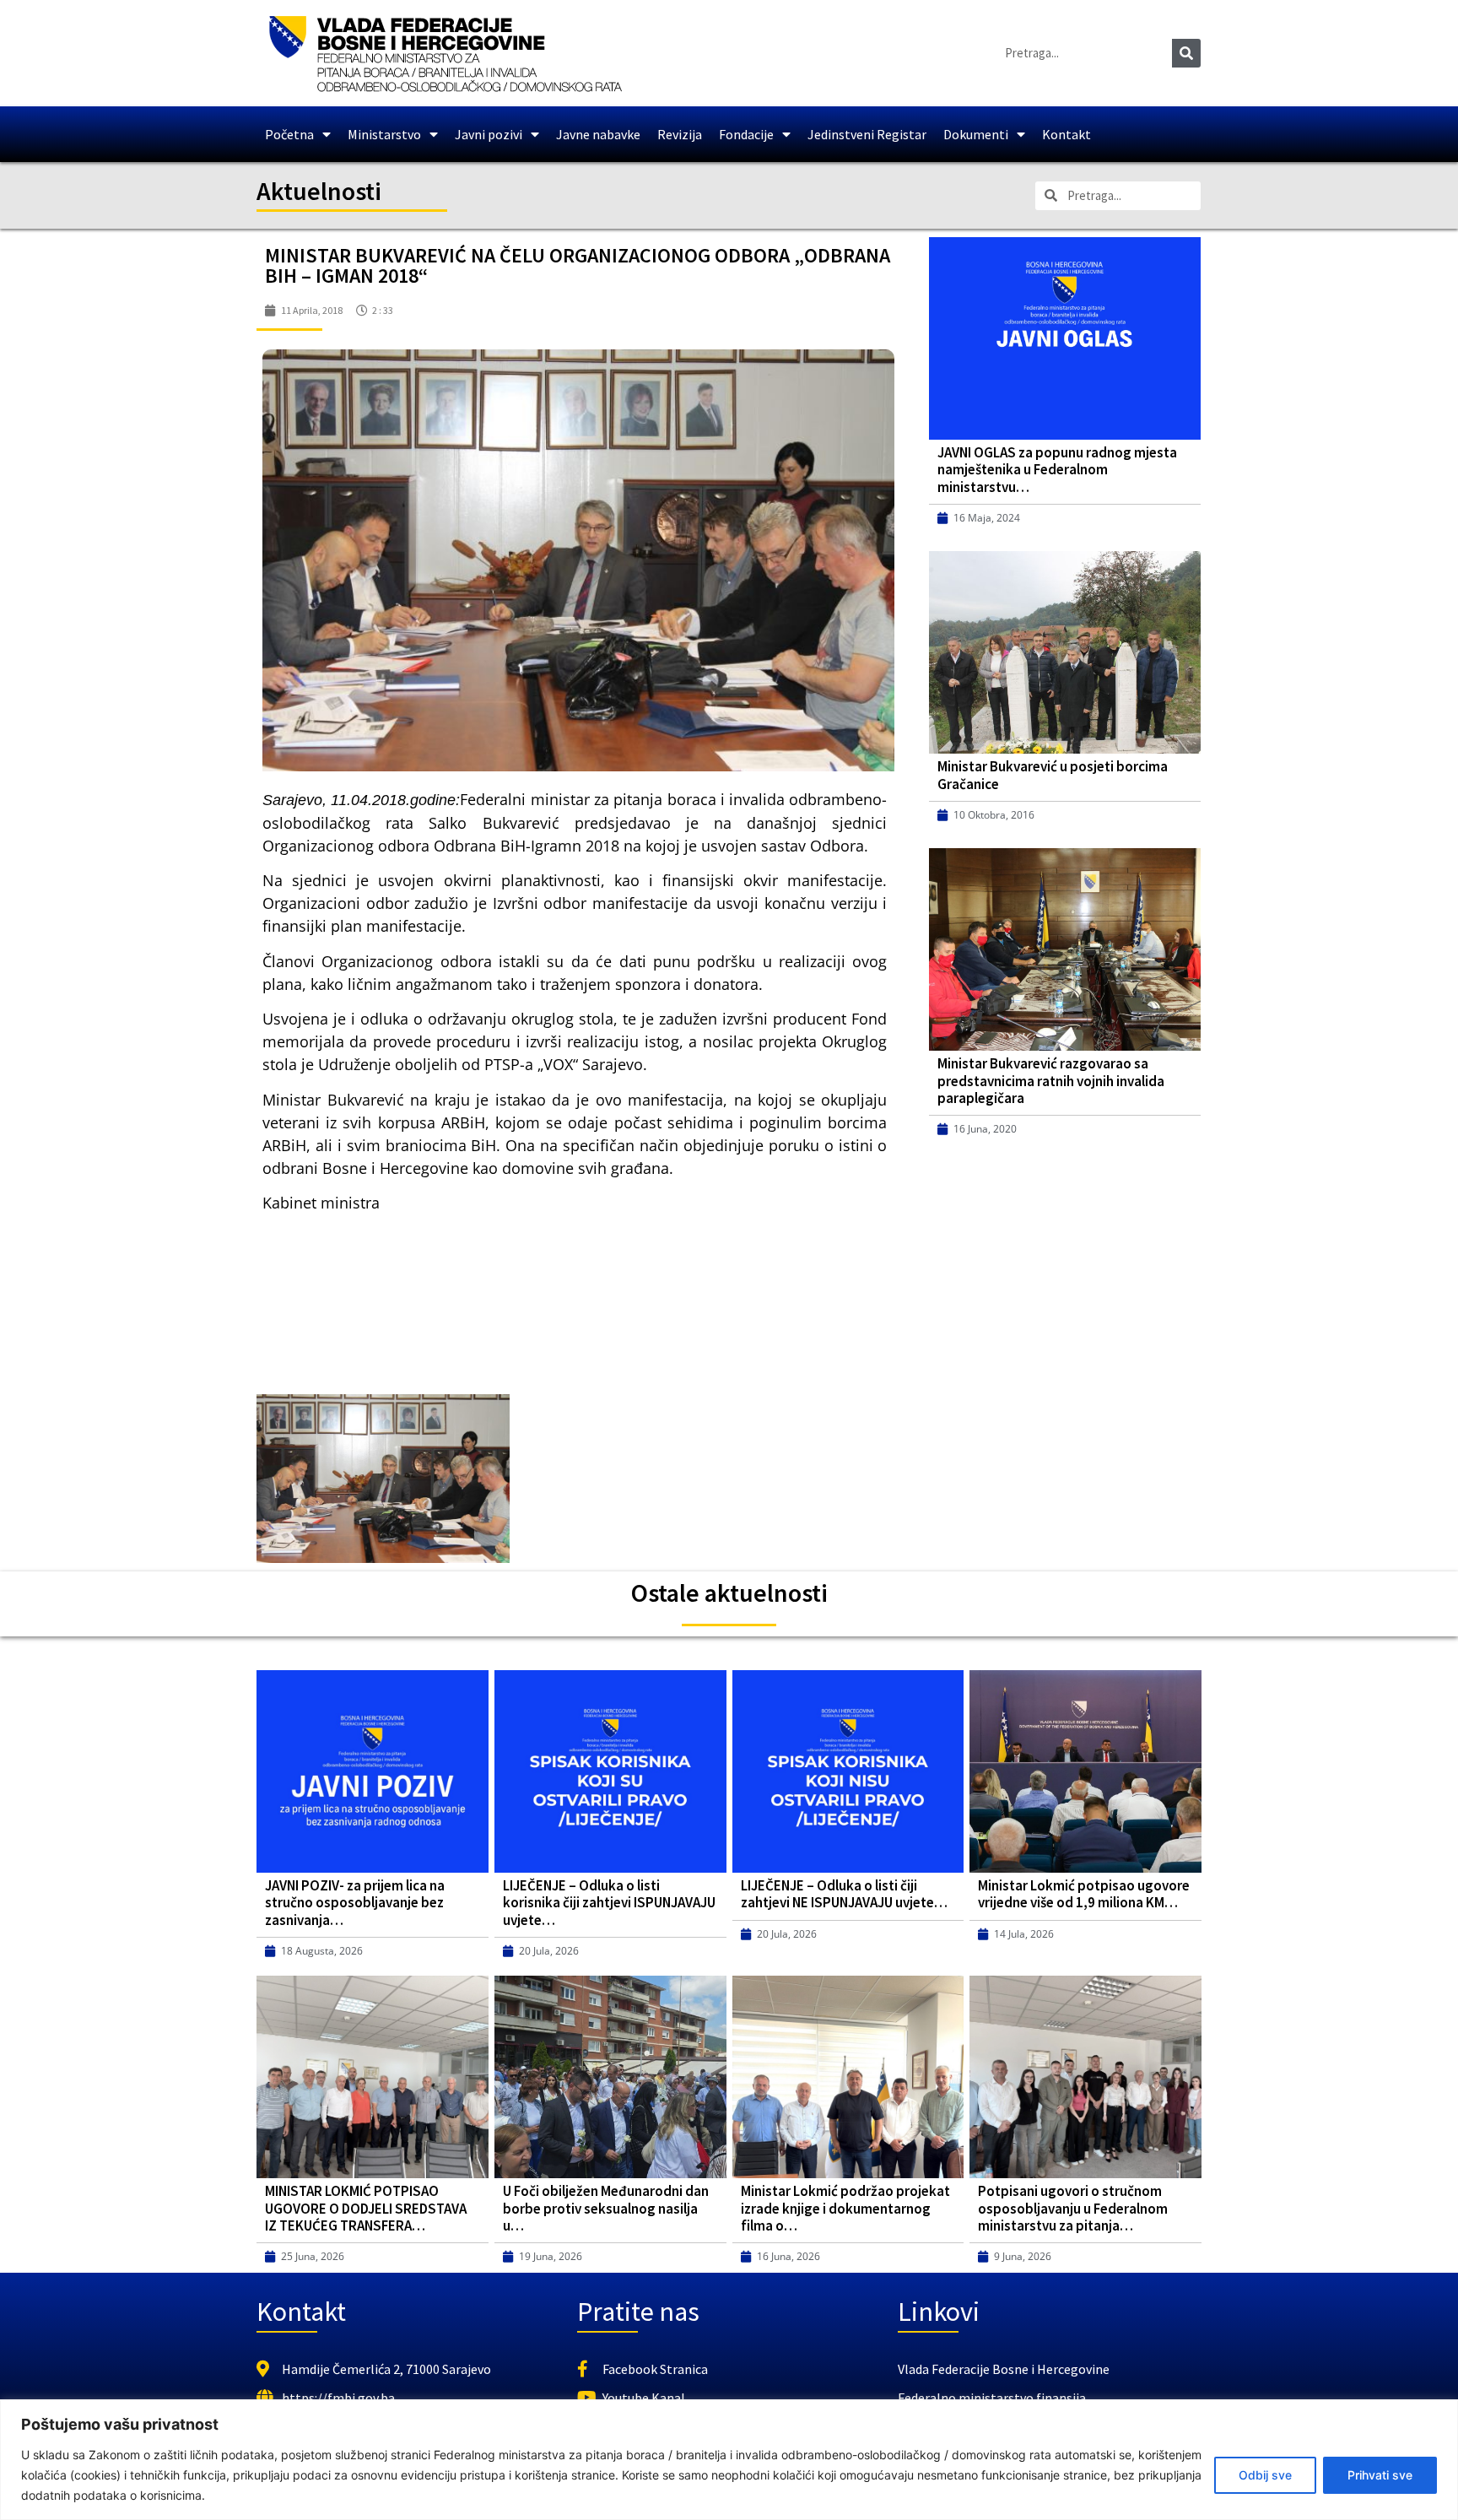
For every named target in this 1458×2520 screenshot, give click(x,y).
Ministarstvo (384, 134)
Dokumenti (976, 134)
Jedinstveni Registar (867, 134)
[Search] (1186, 53)
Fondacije (746, 134)
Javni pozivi (489, 134)
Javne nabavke (598, 134)
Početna (289, 134)
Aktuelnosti (319, 191)
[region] (729, 2460)
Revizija (680, 134)
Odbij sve (1265, 2475)
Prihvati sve (1380, 2475)
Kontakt (1066, 134)
